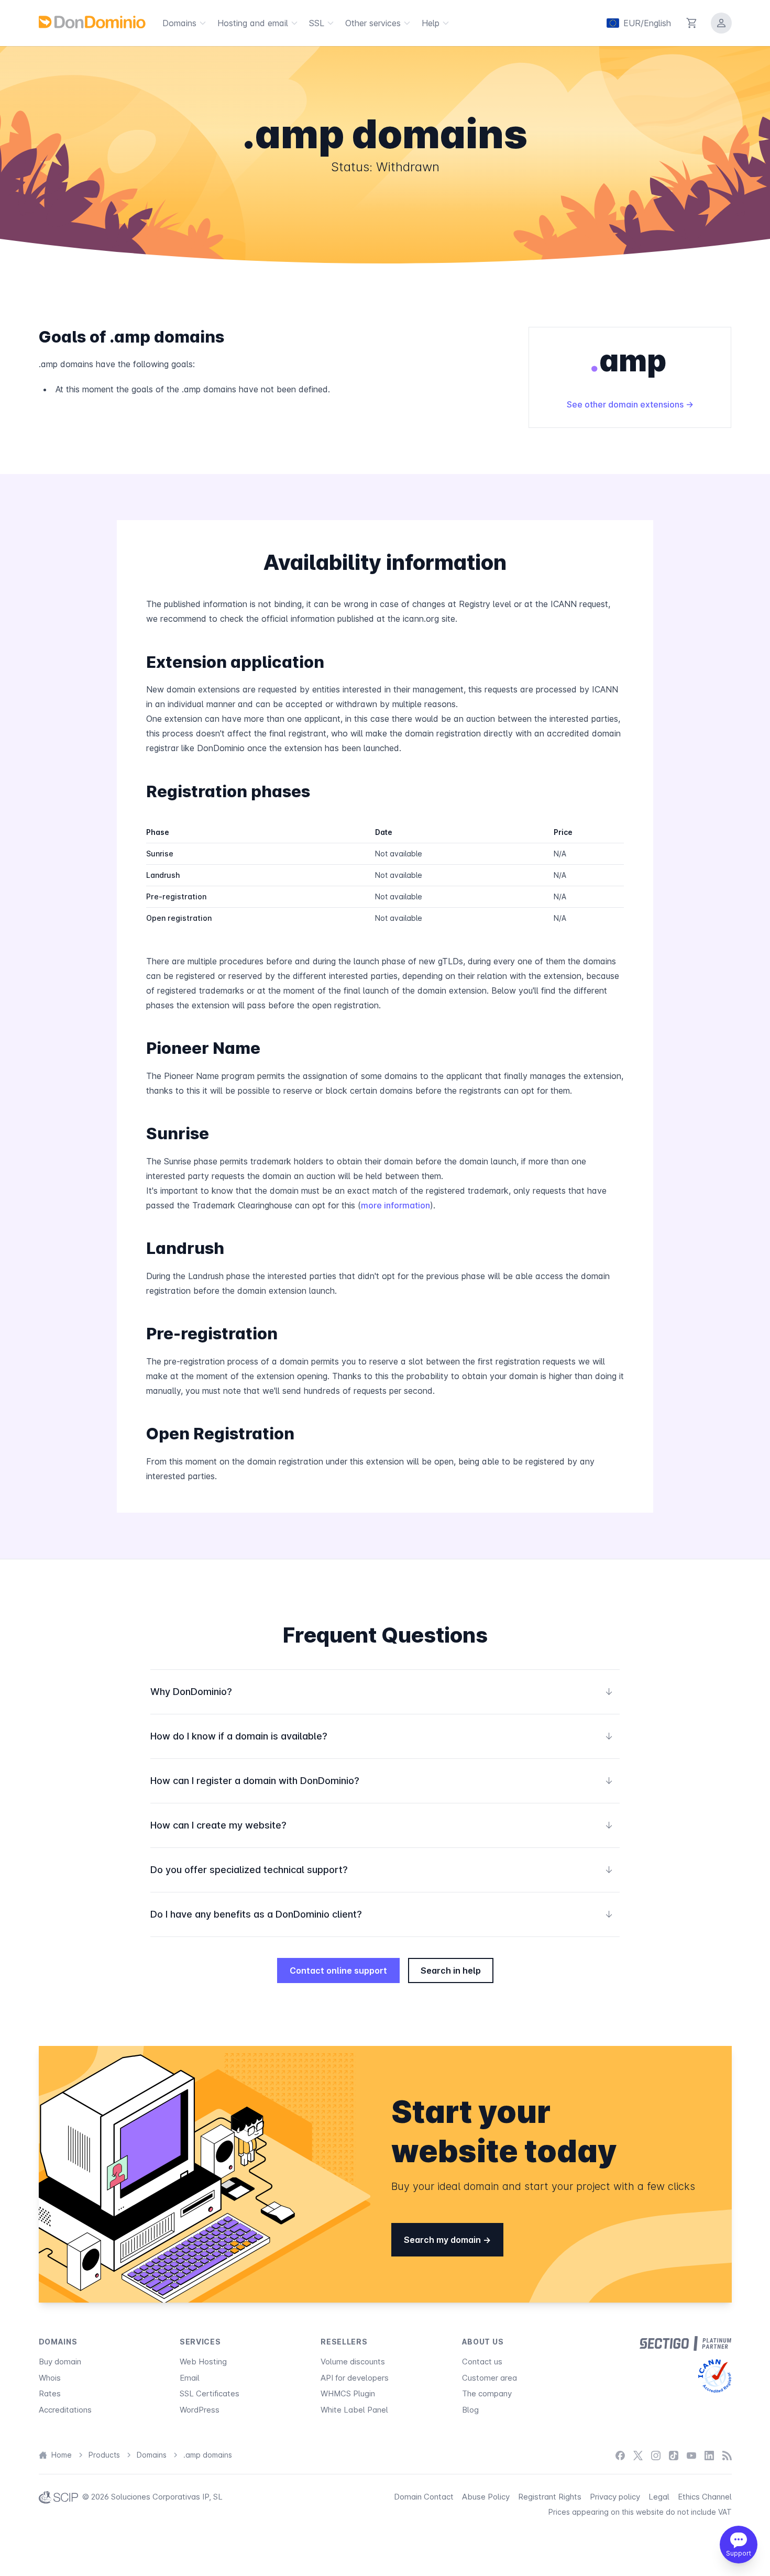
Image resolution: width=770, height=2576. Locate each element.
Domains (179, 23)
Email (190, 2378)
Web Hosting (203, 2362)
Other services (373, 23)
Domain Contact (424, 2497)
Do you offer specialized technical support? (382, 1870)
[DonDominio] (92, 22)
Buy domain (60, 2362)
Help (431, 23)
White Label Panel (354, 2410)
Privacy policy (615, 2497)
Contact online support (338, 1970)
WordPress (200, 2410)
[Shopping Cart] (692, 23)
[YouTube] (691, 2455)
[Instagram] (656, 2455)
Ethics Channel (705, 2497)
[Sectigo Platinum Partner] (685, 2343)
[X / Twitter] (638, 2455)
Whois (50, 2378)
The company (487, 2393)
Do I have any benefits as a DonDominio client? (382, 1914)
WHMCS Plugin (348, 2393)
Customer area (489, 2378)
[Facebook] (620, 2455)
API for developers (355, 2378)
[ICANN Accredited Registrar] (715, 2376)
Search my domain (443, 2240)
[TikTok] (674, 2455)
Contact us (482, 2362)
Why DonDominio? (382, 1692)
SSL (317, 23)
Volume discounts (353, 2362)
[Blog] (727, 2455)
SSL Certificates (210, 2393)
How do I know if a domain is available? (382, 1736)
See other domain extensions (626, 404)
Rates (50, 2393)
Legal (659, 2497)
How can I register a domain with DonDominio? (382, 1781)
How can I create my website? (382, 1825)
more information (395, 1205)
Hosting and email (253, 23)
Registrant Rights (550, 2497)
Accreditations (65, 2410)
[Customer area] (721, 23)
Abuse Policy (486, 2497)
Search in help (451, 1970)
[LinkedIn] (709, 2455)
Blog (470, 2410)
